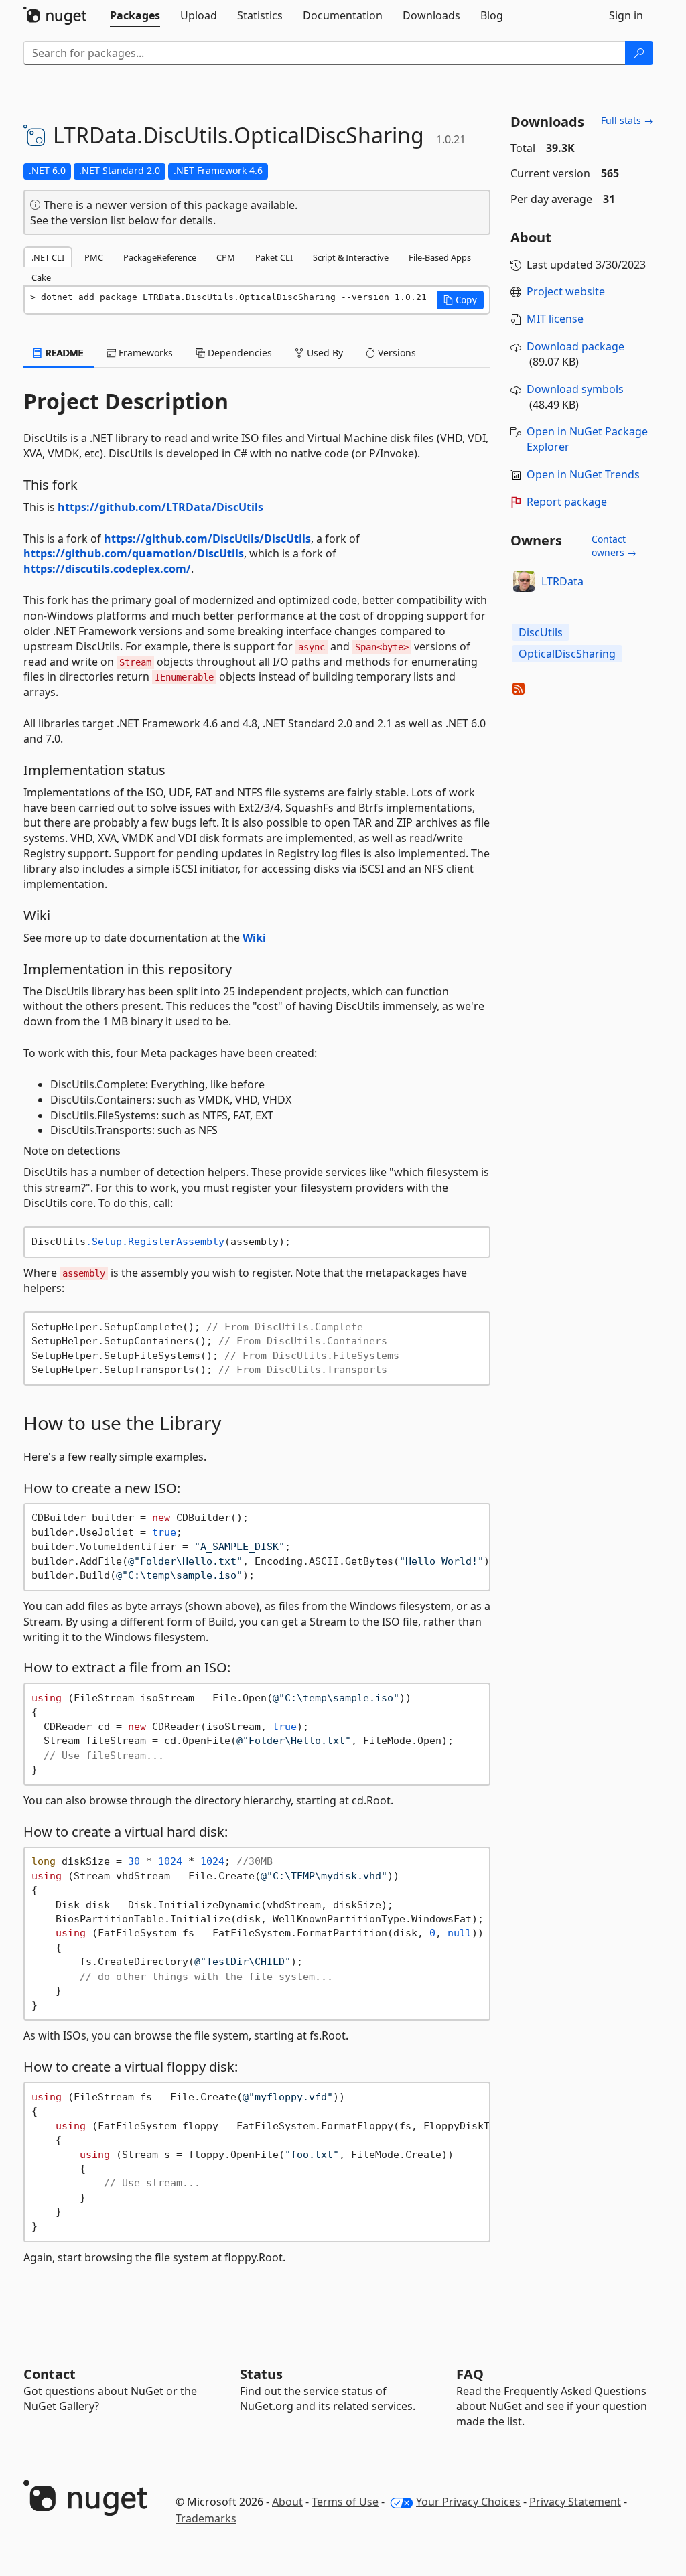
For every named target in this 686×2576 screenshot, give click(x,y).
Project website (566, 291)
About (287, 2502)
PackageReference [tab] (160, 257)
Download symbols (575, 389)
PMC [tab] (94, 257)
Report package (567, 502)
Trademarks (206, 2518)
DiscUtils (541, 632)
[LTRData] (524, 581)
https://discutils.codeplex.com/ (107, 569)
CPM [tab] (226, 257)
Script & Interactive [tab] (351, 257)
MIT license (555, 319)
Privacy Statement (575, 2502)
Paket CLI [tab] (274, 257)
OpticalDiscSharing (567, 654)
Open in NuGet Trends (583, 474)
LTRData (562, 581)
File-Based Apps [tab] (440, 257)
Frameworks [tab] (144, 353)
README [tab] (63, 353)
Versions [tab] (396, 353)
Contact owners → (614, 546)
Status (261, 2374)
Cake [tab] (41, 277)
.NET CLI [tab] (48, 257)
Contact (50, 2374)
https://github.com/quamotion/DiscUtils (134, 553)
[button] (460, 300)
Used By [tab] (324, 353)
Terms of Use (345, 2502)
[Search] (639, 53)
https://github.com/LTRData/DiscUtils (160, 507)
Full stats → (627, 120)
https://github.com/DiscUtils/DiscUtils (207, 539)
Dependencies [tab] (238, 353)
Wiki (254, 938)
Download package (575, 346)
